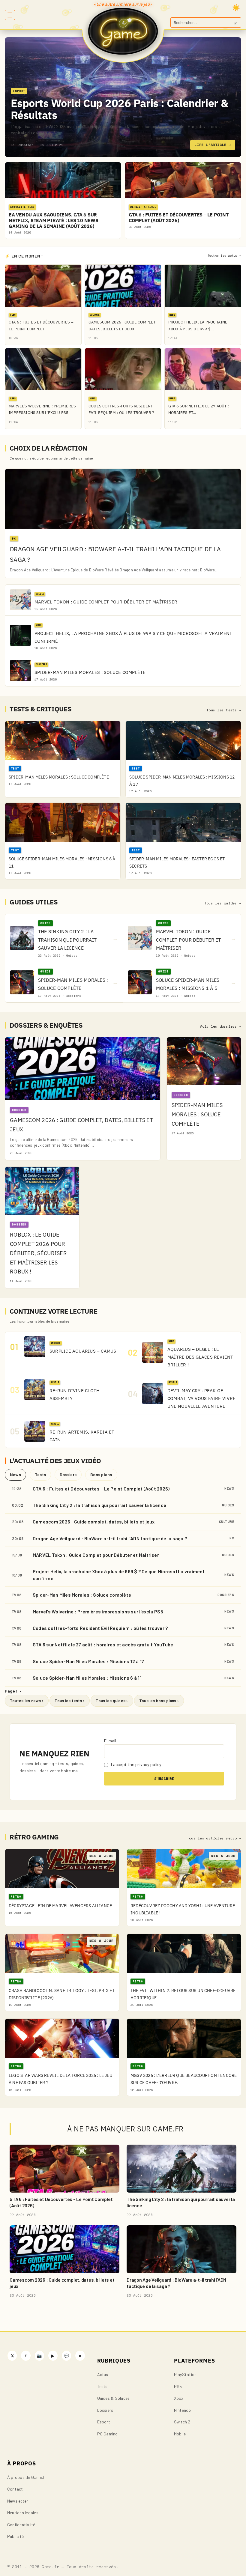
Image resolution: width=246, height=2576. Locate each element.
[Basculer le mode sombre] (236, 7)
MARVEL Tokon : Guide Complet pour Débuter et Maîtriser (96, 1555)
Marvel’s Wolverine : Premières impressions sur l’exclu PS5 (98, 1611)
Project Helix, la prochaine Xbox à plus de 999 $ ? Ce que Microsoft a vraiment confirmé (119, 1575)
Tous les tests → (224, 710)
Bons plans (101, 1474)
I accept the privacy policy (136, 1764)
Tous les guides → (223, 903)
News (15, 1474)
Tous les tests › (70, 1701)
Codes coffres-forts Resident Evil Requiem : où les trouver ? (100, 1628)
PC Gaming (108, 2434)
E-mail (110, 1741)
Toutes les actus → (224, 256)
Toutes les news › (27, 1701)
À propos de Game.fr (27, 2477)
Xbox (179, 2398)
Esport (104, 2422)
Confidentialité (21, 2525)
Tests (40, 1474)
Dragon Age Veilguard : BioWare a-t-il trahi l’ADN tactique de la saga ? (110, 1538)
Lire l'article (213, 145)
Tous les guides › (112, 1701)
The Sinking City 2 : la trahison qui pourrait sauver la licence (99, 1505)
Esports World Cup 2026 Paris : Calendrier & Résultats (120, 109)
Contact (15, 2489)
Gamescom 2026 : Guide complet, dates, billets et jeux (94, 1522)
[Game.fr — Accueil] (123, 31)
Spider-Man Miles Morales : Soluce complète (82, 1595)
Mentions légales (23, 2513)
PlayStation (185, 2374)
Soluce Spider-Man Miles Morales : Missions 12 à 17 (88, 1661)
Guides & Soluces (114, 2398)
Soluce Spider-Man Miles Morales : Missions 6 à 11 (87, 1678)
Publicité (15, 2536)
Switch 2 (182, 2422)
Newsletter (18, 2501)
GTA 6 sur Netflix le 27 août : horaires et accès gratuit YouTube (103, 1644)
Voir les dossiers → (220, 1026)
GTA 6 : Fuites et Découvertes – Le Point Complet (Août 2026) (101, 1489)
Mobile (180, 2434)
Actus (103, 2374)
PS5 (178, 2386)
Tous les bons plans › (159, 1701)
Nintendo (183, 2410)
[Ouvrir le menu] (10, 15)
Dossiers (68, 1474)
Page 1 (13, 1691)
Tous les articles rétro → (214, 1838)
